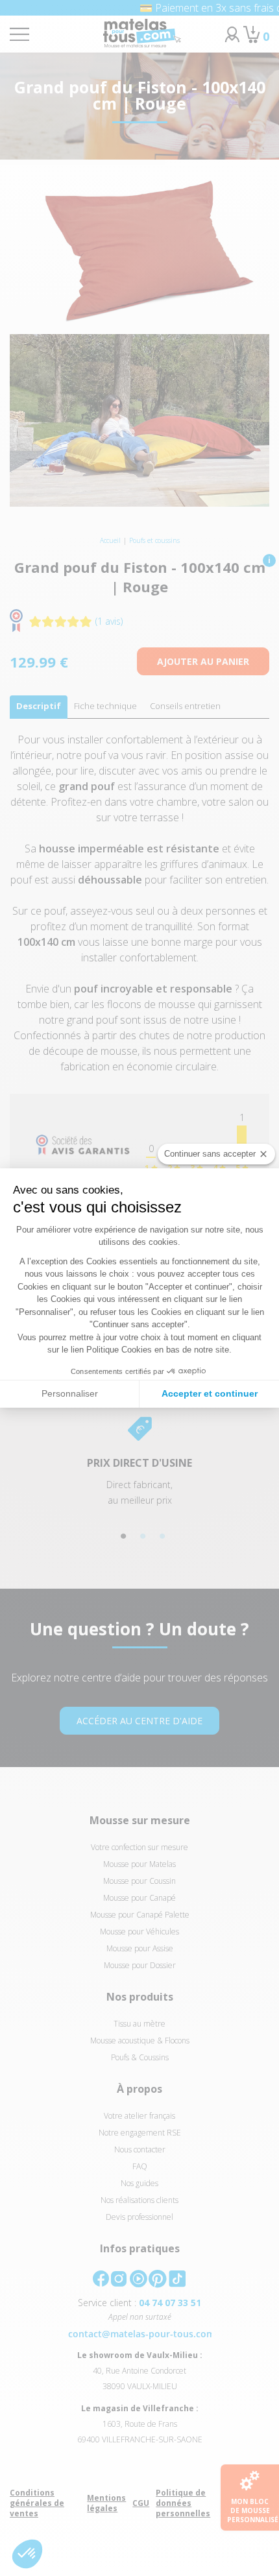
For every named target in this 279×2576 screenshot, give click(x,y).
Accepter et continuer (210, 1393)
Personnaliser (70, 1393)
